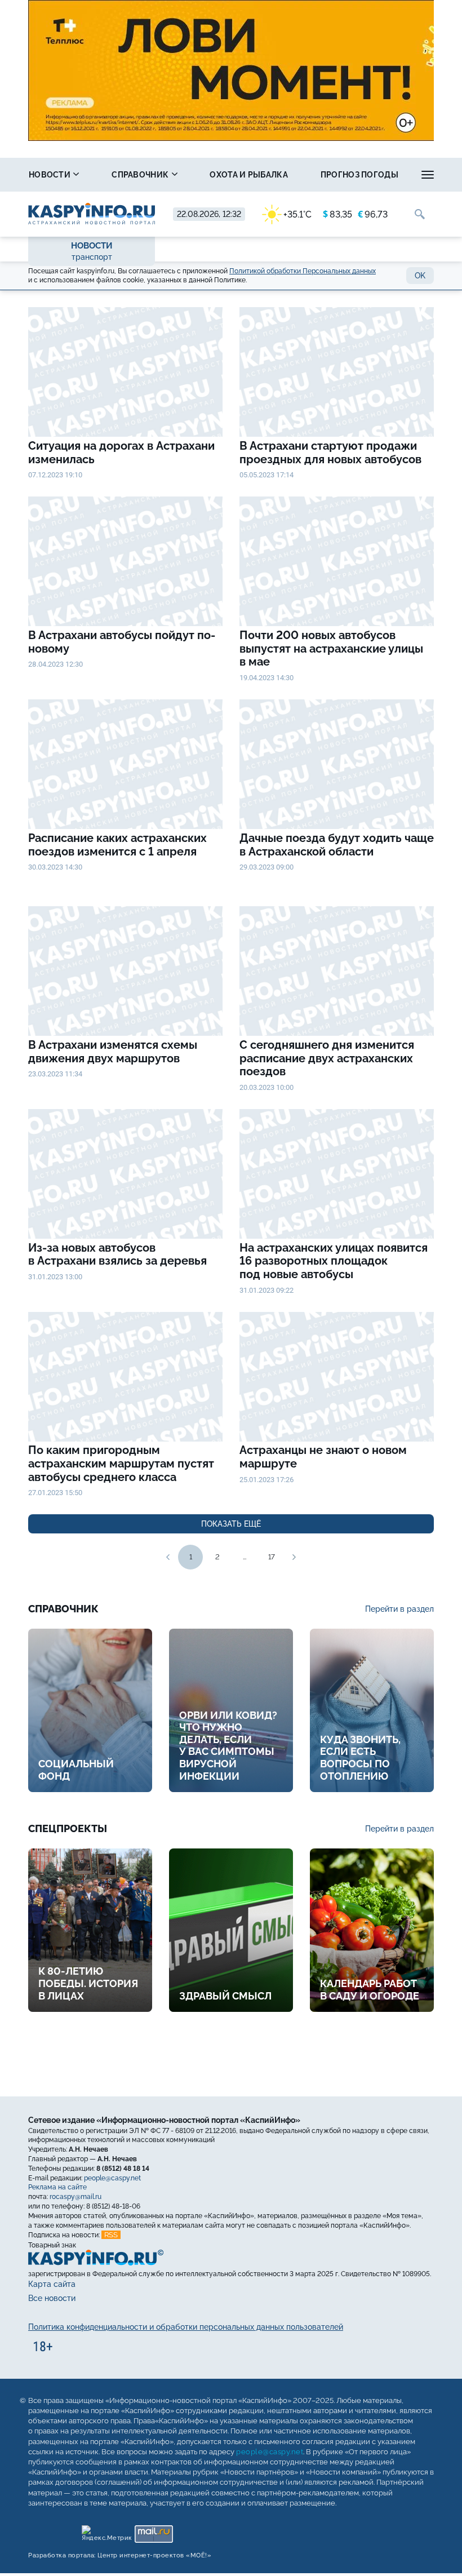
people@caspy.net (112, 2178)
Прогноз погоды (359, 175)
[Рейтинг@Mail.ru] (154, 2531)
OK (420, 276)
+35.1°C (297, 214)
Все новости (52, 2299)
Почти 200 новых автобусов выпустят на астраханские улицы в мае (331, 649)
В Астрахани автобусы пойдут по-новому (122, 642)
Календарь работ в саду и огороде (370, 1990)
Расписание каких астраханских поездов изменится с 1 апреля (117, 845)
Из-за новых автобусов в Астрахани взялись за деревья (117, 1255)
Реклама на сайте (57, 2188)
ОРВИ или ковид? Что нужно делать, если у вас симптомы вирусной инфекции (228, 1746)
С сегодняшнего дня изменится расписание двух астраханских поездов (327, 1058)
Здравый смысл (225, 1996)
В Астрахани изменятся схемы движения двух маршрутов (113, 1052)
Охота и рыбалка (249, 175)
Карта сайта (52, 2285)
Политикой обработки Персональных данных (303, 271)
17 (272, 1557)
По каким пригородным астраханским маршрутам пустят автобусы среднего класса (121, 1464)
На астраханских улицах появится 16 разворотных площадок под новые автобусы (334, 1261)
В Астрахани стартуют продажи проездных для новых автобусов (330, 453)
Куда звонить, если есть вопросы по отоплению (360, 1758)
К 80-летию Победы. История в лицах (88, 1983)
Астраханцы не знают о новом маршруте (323, 1457)
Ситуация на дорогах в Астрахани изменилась (121, 453)
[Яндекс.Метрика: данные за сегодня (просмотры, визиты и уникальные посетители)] (106, 2531)
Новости (50, 175)
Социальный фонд (76, 1770)
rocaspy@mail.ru (75, 2197)
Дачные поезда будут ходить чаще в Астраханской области (337, 845)
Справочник (141, 175)
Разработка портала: (120, 2555)
